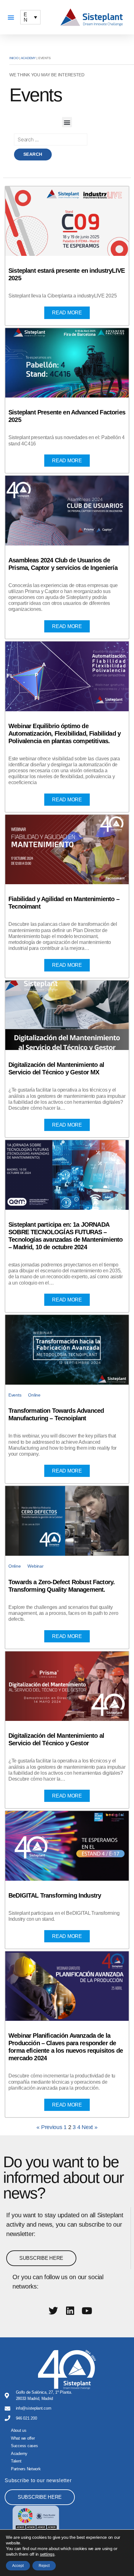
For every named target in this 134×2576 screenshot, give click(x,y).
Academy (28, 58)
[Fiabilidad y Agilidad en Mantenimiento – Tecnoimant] (67, 850)
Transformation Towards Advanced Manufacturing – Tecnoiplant (56, 1414)
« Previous (49, 2127)
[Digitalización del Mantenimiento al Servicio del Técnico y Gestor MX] (67, 1015)
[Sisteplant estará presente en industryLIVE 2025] (67, 221)
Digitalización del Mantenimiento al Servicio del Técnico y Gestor (56, 1739)
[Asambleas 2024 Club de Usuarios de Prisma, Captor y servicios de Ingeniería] (67, 511)
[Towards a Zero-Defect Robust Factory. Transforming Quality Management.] (67, 1521)
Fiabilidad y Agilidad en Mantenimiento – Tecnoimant (64, 903)
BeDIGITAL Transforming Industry (55, 1895)
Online (34, 1395)
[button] (11, 17)
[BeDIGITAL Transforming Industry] (67, 1846)
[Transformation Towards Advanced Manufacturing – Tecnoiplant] (67, 1350)
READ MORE (67, 313)
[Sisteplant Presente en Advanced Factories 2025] (67, 363)
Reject (44, 2566)
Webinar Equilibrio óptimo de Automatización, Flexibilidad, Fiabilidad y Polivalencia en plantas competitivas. (65, 733)
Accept (18, 2566)
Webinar (35, 1566)
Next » (89, 2127)
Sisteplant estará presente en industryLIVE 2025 (67, 274)
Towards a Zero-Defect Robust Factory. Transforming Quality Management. (62, 1586)
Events (15, 1395)
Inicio (14, 58)
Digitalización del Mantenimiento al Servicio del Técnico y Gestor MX (56, 1068)
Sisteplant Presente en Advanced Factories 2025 (67, 416)
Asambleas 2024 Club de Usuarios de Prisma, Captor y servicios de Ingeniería (63, 564)
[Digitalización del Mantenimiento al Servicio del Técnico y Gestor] (67, 1686)
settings (47, 2554)
